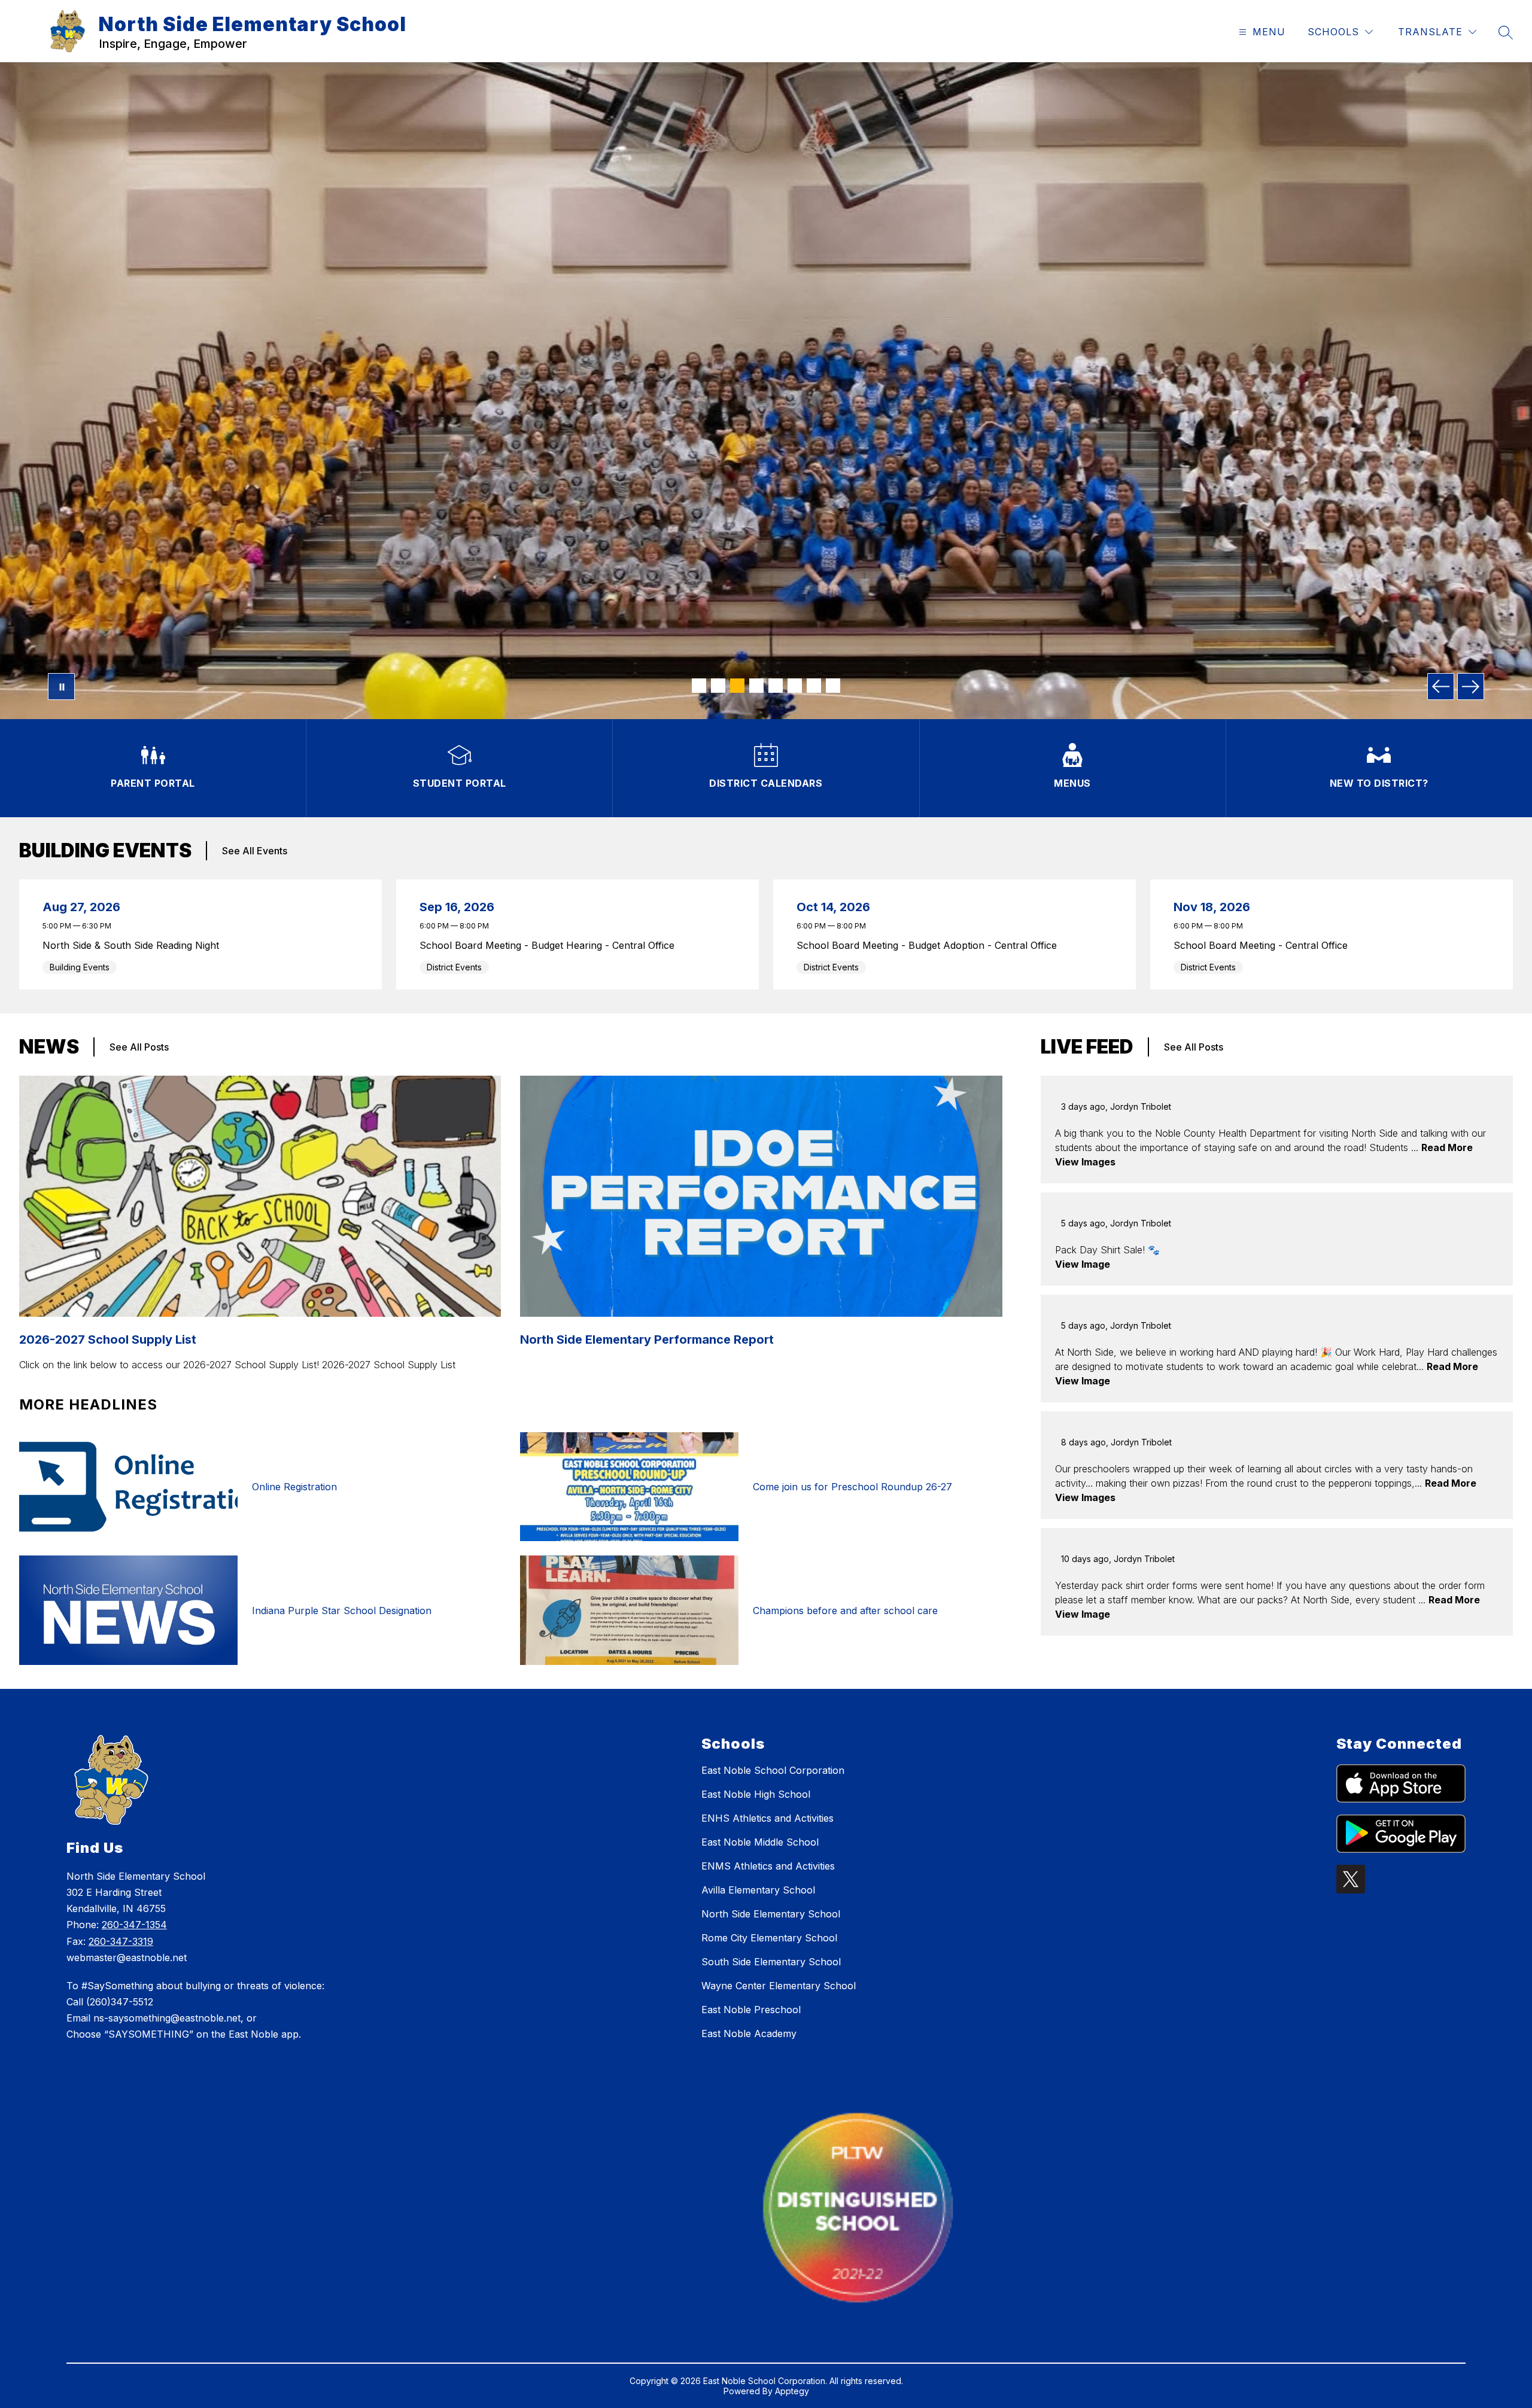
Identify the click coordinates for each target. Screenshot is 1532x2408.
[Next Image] (1471, 687)
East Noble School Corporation (773, 1770)
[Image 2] (718, 686)
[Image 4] (756, 686)
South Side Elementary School (771, 1962)
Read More (1447, 1147)
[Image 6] (795, 686)
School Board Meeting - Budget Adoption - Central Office (930, 945)
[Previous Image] (1441, 687)
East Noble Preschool (751, 2010)
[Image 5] (776, 686)
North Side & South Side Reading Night (134, 945)
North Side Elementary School (771, 1914)
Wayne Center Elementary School (779, 1986)
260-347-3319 (121, 1941)
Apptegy (792, 2391)
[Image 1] (699, 686)
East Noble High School (756, 1794)
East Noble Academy (749, 2033)
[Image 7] (814, 686)
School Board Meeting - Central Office (1264, 945)
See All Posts (139, 1047)
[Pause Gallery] (61, 687)
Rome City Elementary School (769, 1938)
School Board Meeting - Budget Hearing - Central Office (550, 945)
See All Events (255, 851)
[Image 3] (737, 686)
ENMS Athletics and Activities (768, 1866)
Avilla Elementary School (758, 1890)
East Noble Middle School (760, 1842)
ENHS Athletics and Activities (767, 1818)
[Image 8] (833, 686)
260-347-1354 (134, 1925)
